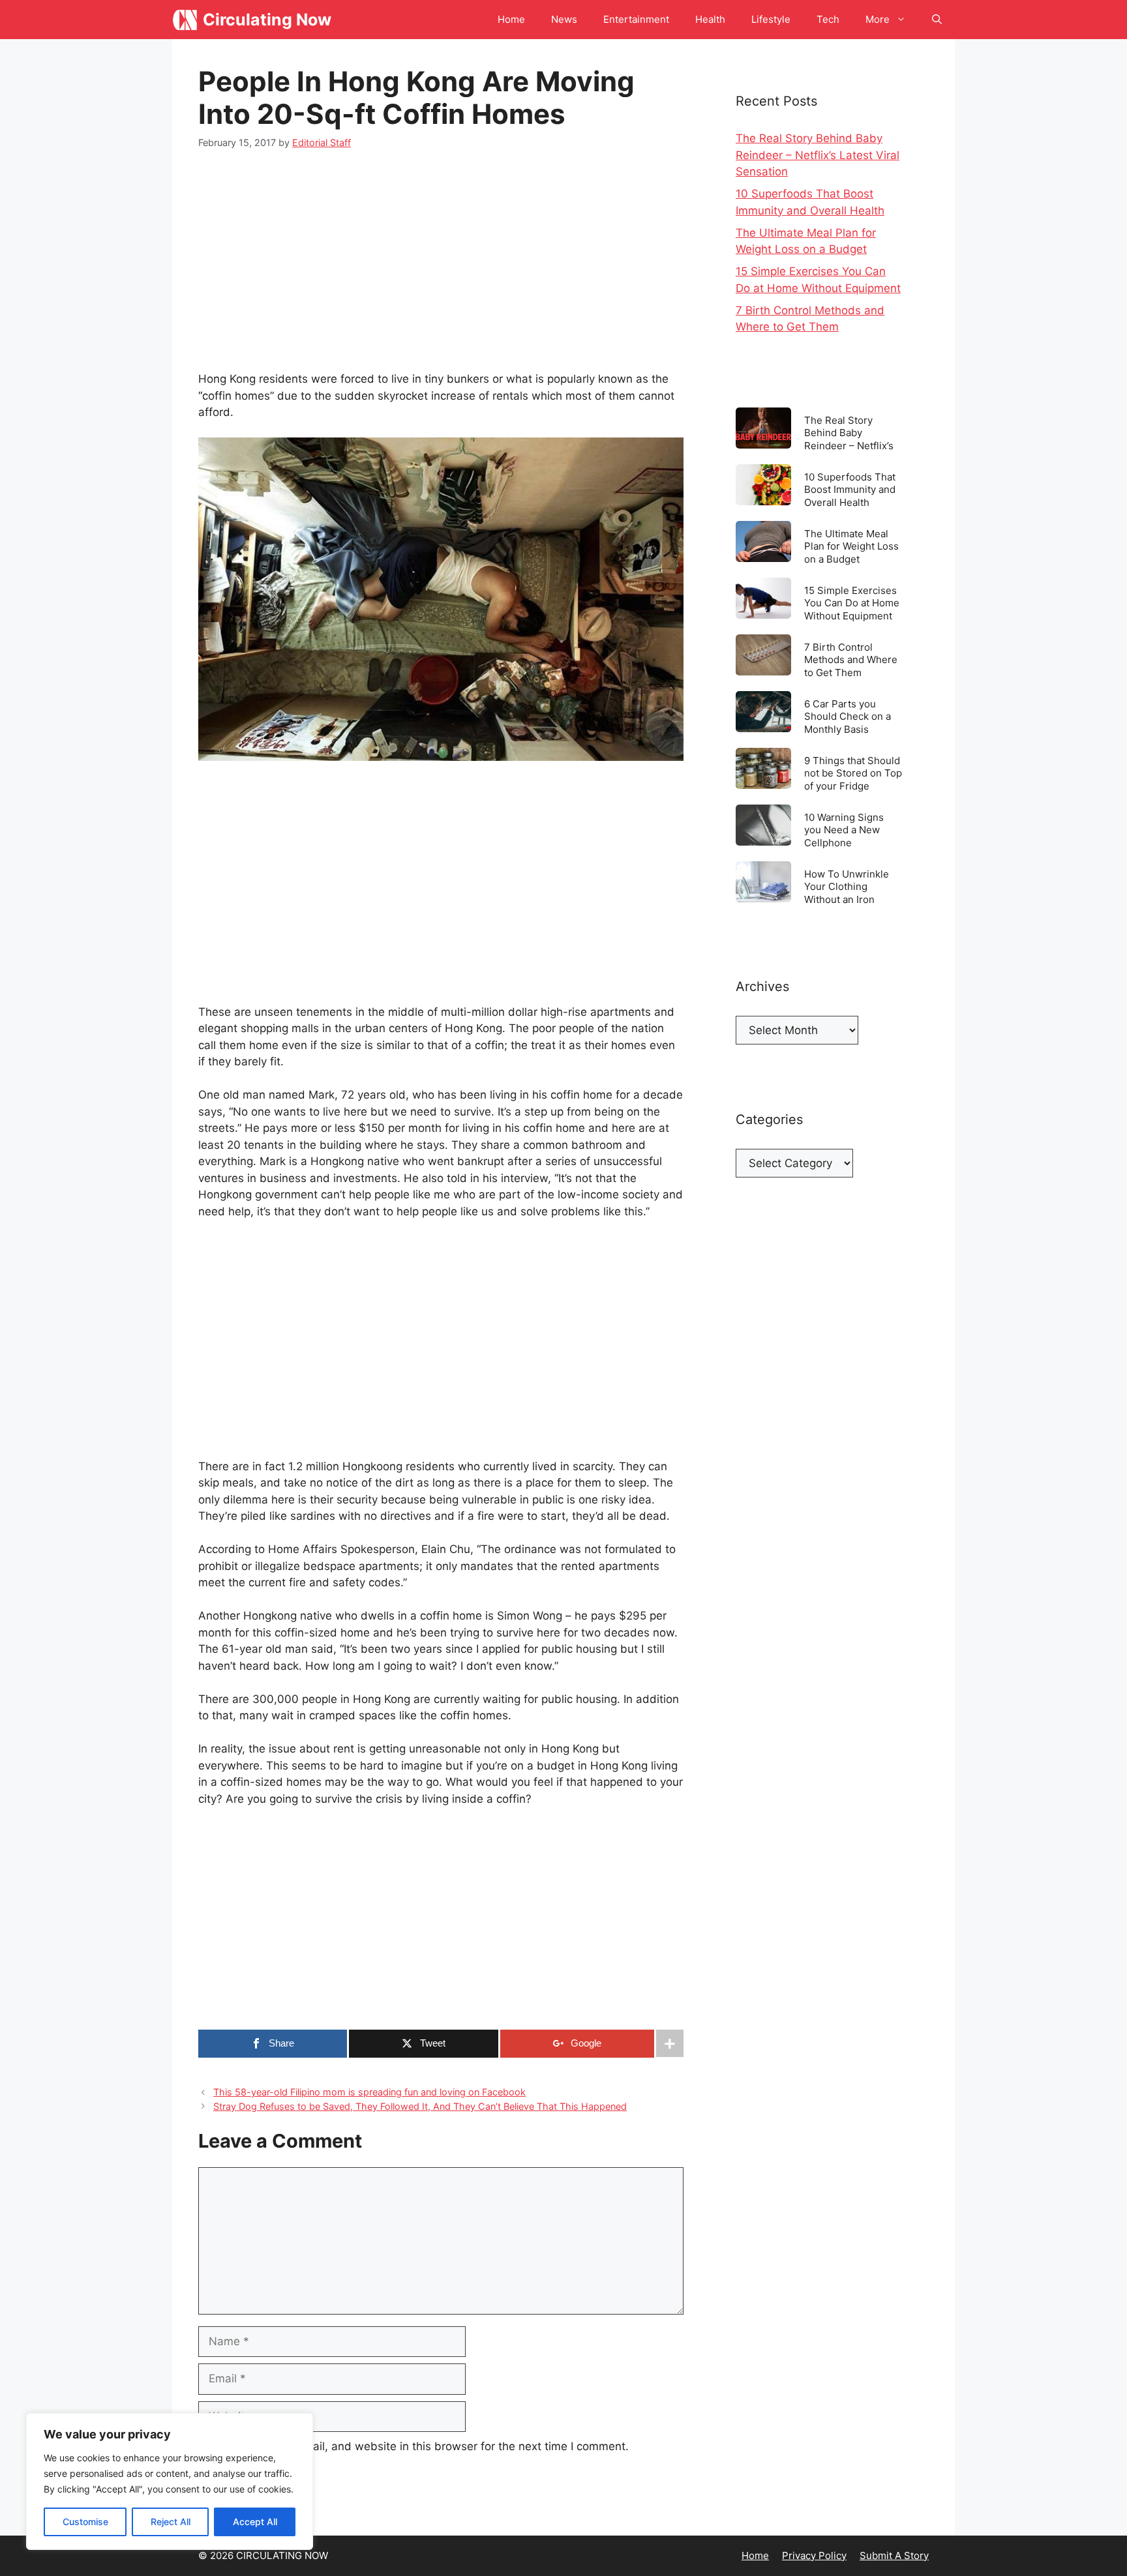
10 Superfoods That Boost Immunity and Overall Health (850, 489)
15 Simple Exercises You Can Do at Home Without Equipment (852, 603)
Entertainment (636, 19)
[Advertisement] (441, 263)
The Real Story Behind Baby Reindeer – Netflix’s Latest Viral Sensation (818, 155)
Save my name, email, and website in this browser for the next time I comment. (421, 2446)
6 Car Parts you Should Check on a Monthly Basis (848, 716)
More (878, 19)
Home (511, 19)
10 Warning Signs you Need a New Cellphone (844, 830)
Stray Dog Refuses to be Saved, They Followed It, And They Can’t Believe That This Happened (420, 2106)
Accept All (255, 2522)
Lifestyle (771, 19)
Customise (85, 2522)
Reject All (171, 2522)
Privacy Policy (814, 2555)
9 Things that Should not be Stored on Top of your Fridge (853, 773)
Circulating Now (267, 20)
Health (710, 19)
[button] (937, 20)
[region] (170, 2481)
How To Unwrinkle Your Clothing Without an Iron (847, 886)
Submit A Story (894, 2555)
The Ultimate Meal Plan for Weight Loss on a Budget (851, 546)
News (564, 19)
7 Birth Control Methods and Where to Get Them (851, 659)
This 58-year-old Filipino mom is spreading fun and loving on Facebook (369, 2092)
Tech (828, 19)
